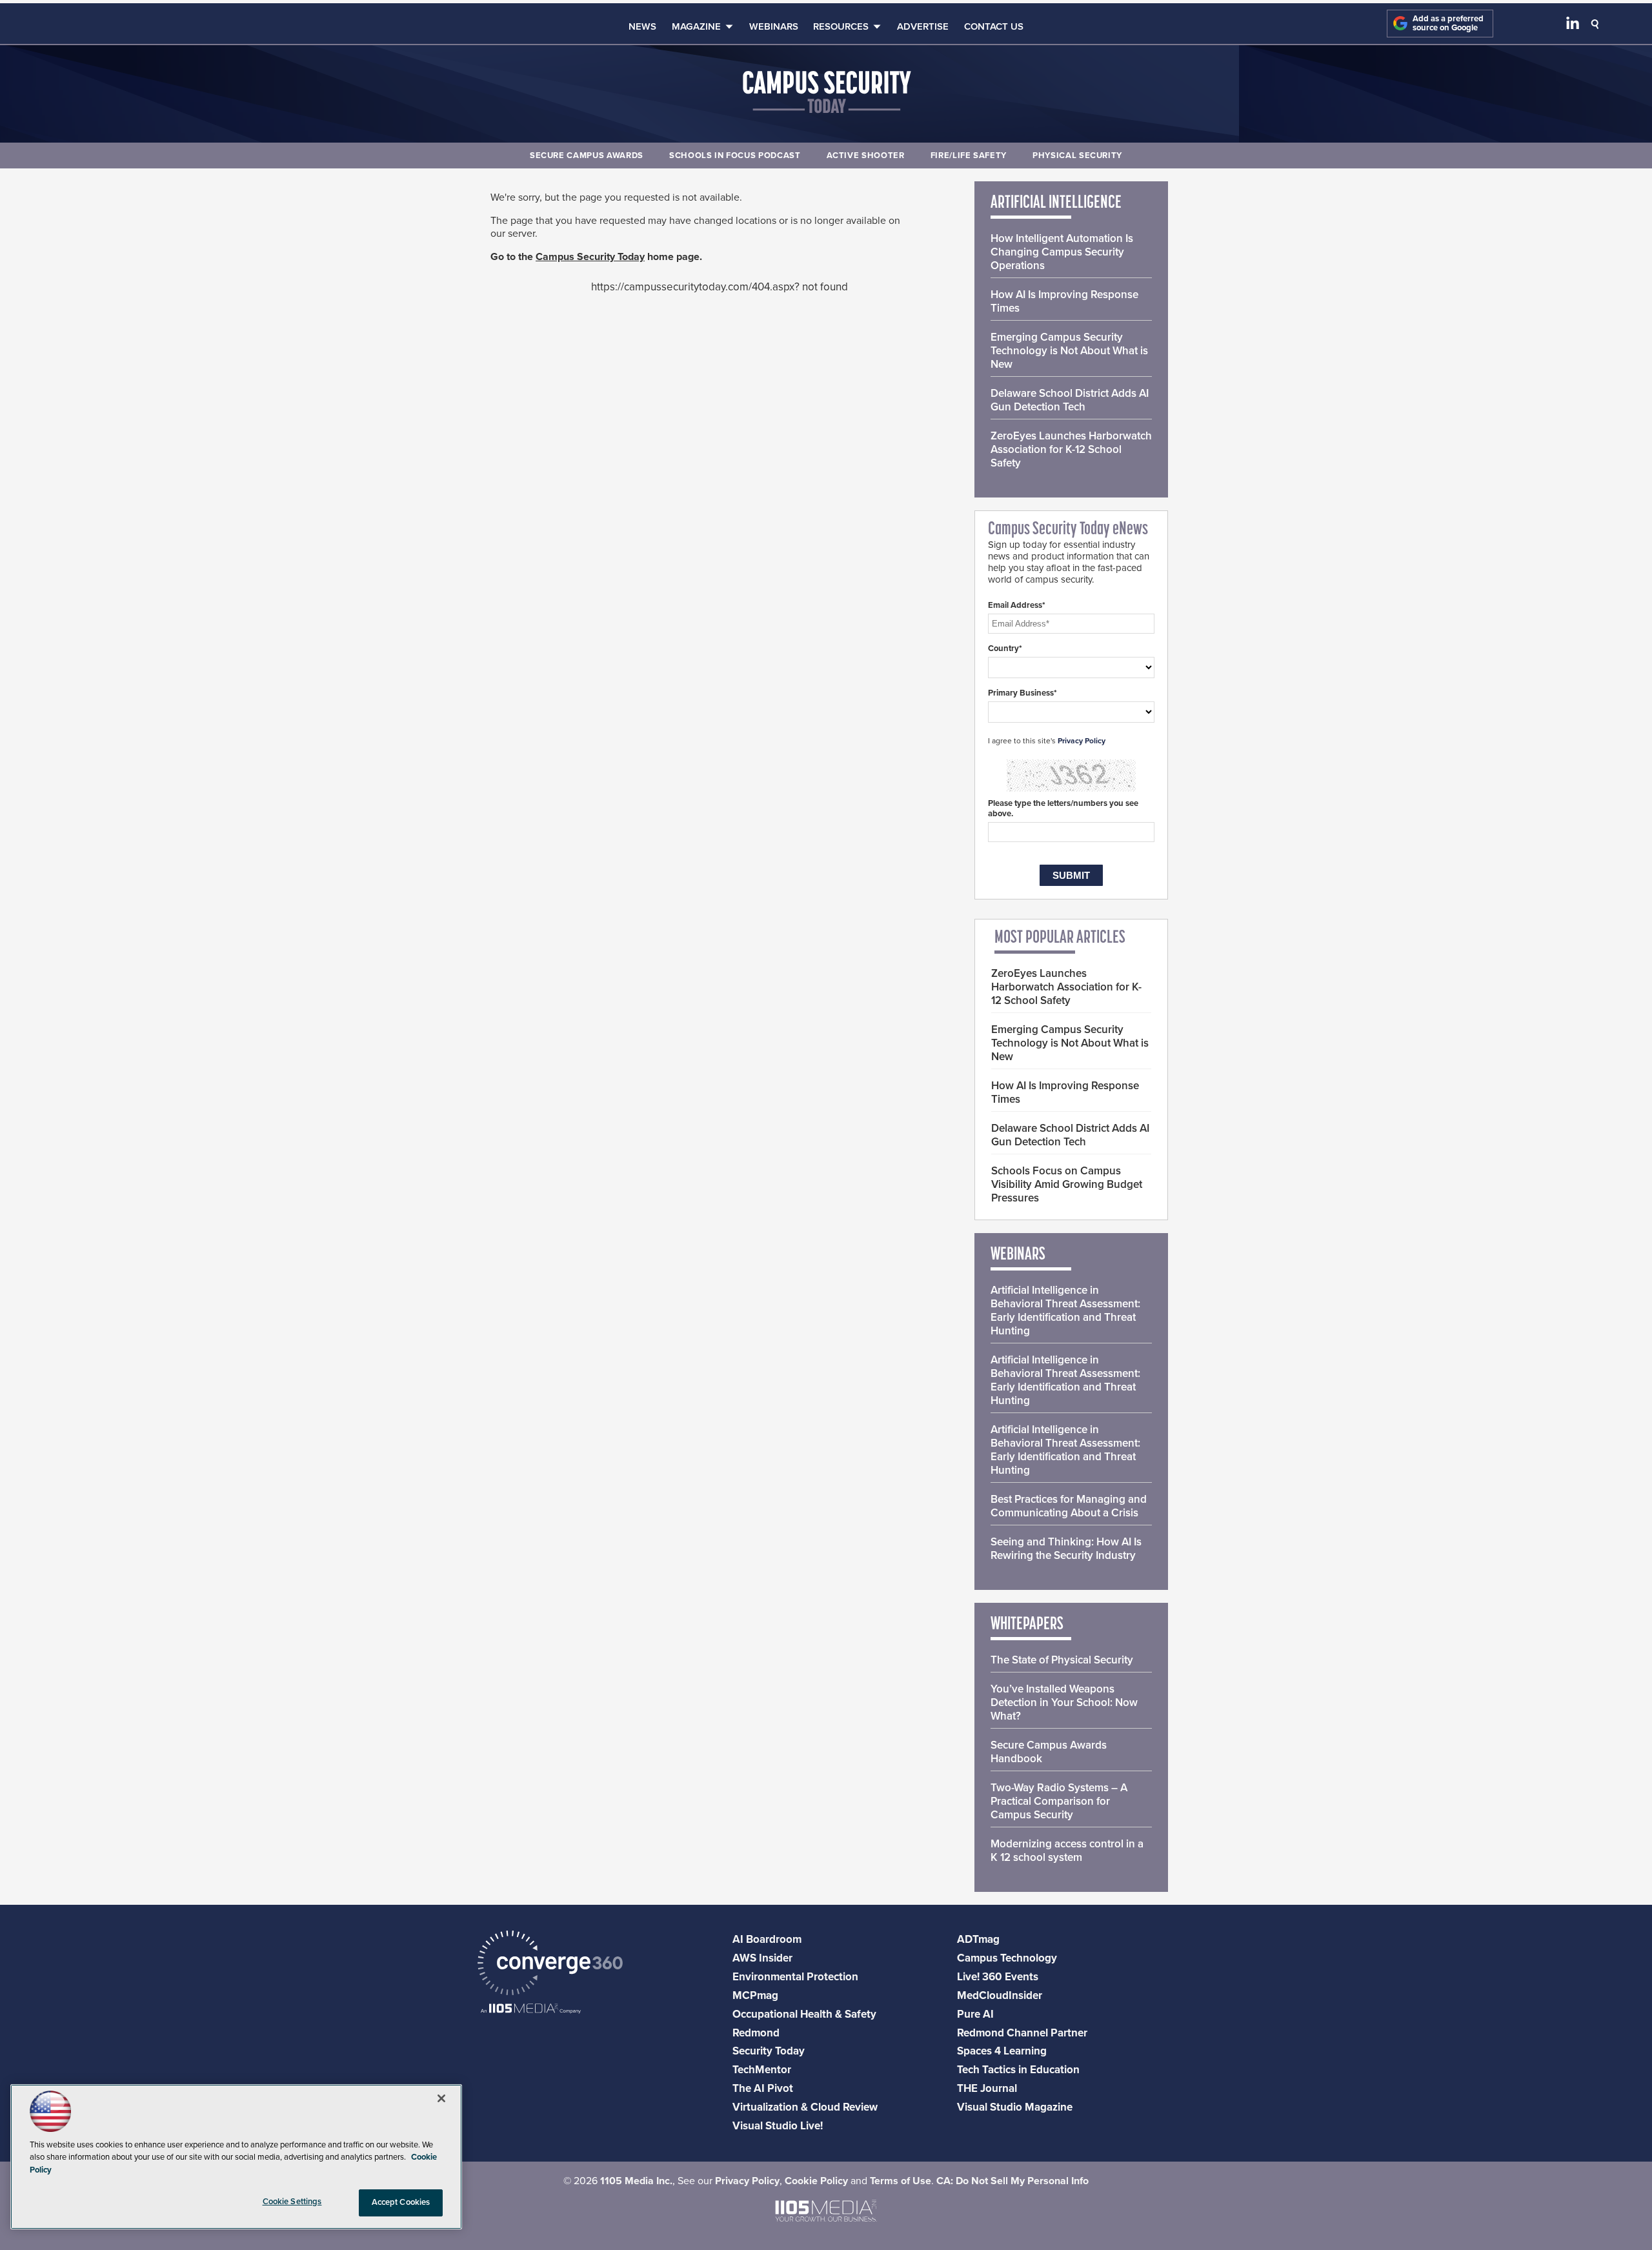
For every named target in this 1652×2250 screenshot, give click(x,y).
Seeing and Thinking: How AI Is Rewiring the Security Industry (1066, 1549)
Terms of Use (901, 2181)
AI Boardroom (767, 1939)
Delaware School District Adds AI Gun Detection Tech (1070, 400)
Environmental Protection (795, 1977)
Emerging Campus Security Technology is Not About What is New (1069, 351)
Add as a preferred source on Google (1448, 24)
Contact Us (994, 26)
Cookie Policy (816, 2181)
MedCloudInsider (1000, 1995)
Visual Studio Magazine (1015, 2107)
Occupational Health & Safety (804, 2014)
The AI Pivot (763, 2088)
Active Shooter (866, 156)
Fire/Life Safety (969, 156)
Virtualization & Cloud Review (805, 2107)
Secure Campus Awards (587, 156)
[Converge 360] (550, 1964)
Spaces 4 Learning (1002, 2051)
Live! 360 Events (998, 1977)
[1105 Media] (531, 2010)
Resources (841, 26)
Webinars (774, 26)
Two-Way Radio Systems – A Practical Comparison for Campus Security (1059, 1801)
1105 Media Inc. (636, 2181)
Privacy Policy (1082, 741)
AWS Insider (762, 1958)
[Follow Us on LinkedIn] (1573, 26)
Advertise (923, 26)
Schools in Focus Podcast (735, 156)
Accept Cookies (401, 2202)
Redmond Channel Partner (1022, 2033)
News (642, 26)
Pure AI (975, 2014)
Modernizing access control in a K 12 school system (1067, 1851)
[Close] (441, 2098)
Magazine (696, 26)
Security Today (769, 2051)
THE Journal (987, 2088)
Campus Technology (1007, 1958)
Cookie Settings (292, 2202)
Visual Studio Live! (778, 2126)
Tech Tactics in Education (1018, 2070)
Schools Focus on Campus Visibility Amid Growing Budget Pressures (1067, 1184)
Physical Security (1077, 156)
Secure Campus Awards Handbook (1049, 1752)
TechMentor (762, 2070)
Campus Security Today (590, 257)
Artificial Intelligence (1056, 203)
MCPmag (755, 1995)
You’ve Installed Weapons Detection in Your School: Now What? (1064, 1703)
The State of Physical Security (1062, 1660)
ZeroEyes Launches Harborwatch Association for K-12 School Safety (1071, 449)
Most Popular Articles (1060, 938)
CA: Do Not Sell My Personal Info (1012, 2181)
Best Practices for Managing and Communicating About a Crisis (1069, 1506)
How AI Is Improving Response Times (1064, 301)
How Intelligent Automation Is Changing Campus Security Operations (1062, 252)
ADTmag (978, 1939)
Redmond (756, 2033)
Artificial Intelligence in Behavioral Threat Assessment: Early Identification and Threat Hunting (1065, 1311)
